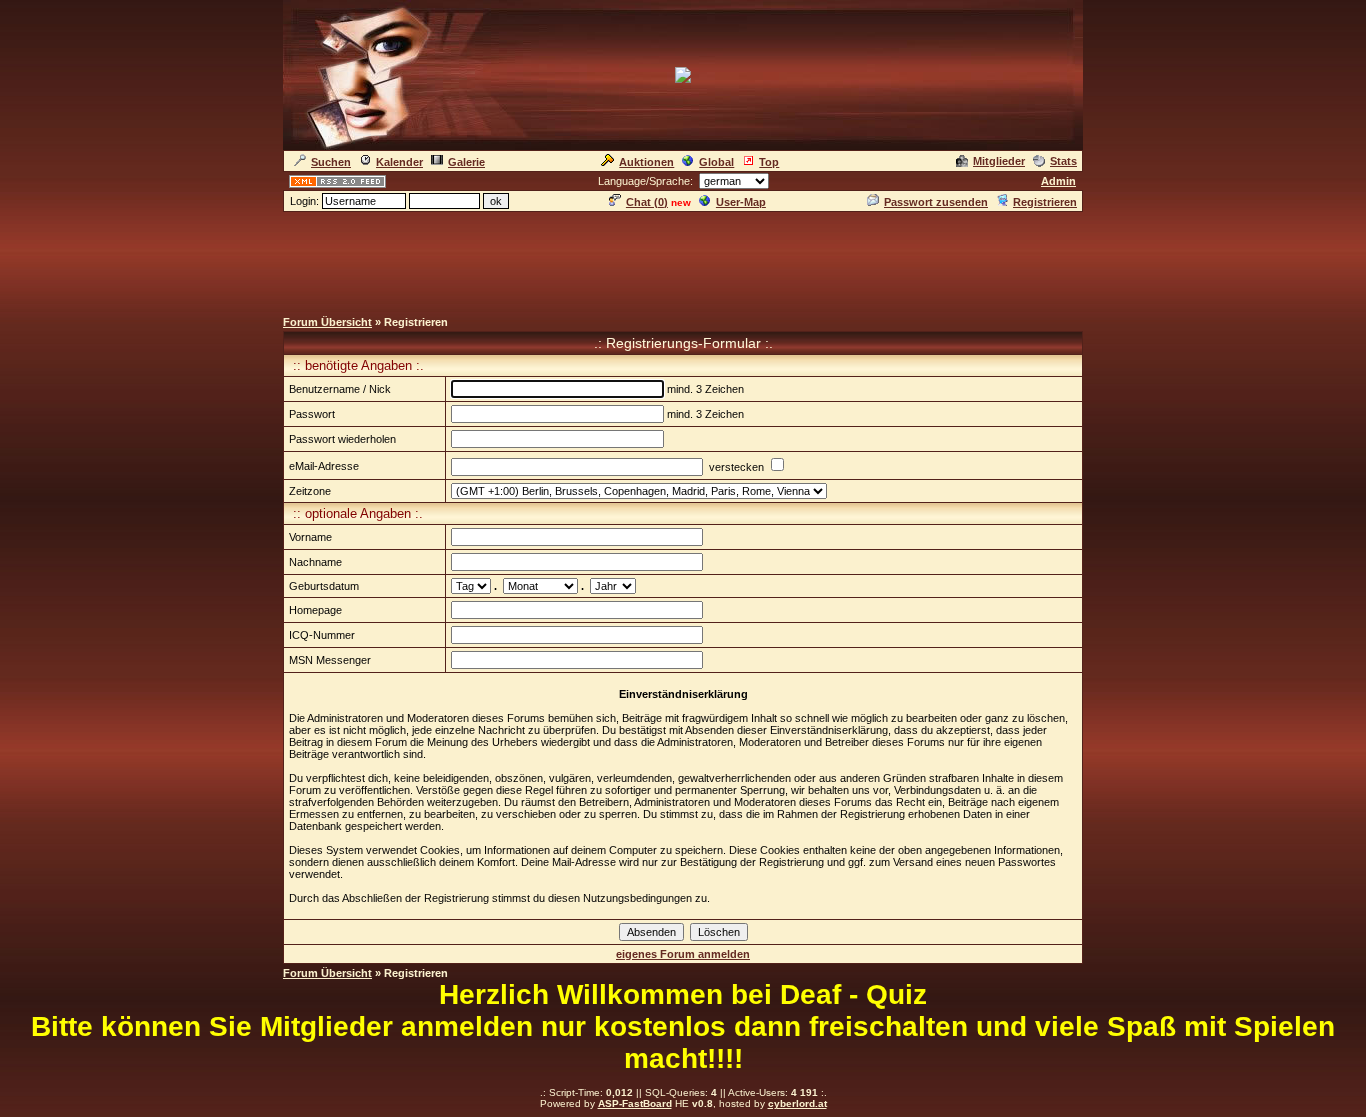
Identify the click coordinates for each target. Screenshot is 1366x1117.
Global (716, 162)
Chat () (647, 202)
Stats (1063, 161)
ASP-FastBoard (635, 1103)
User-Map (741, 202)
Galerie (466, 162)
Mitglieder (999, 161)
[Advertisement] (683, 259)
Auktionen (646, 162)
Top (769, 162)
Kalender (399, 162)
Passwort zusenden (936, 202)
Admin (1058, 181)
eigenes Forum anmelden (683, 954)
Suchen (331, 162)
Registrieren (1045, 202)
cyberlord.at (797, 1103)
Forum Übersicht (327, 322)
